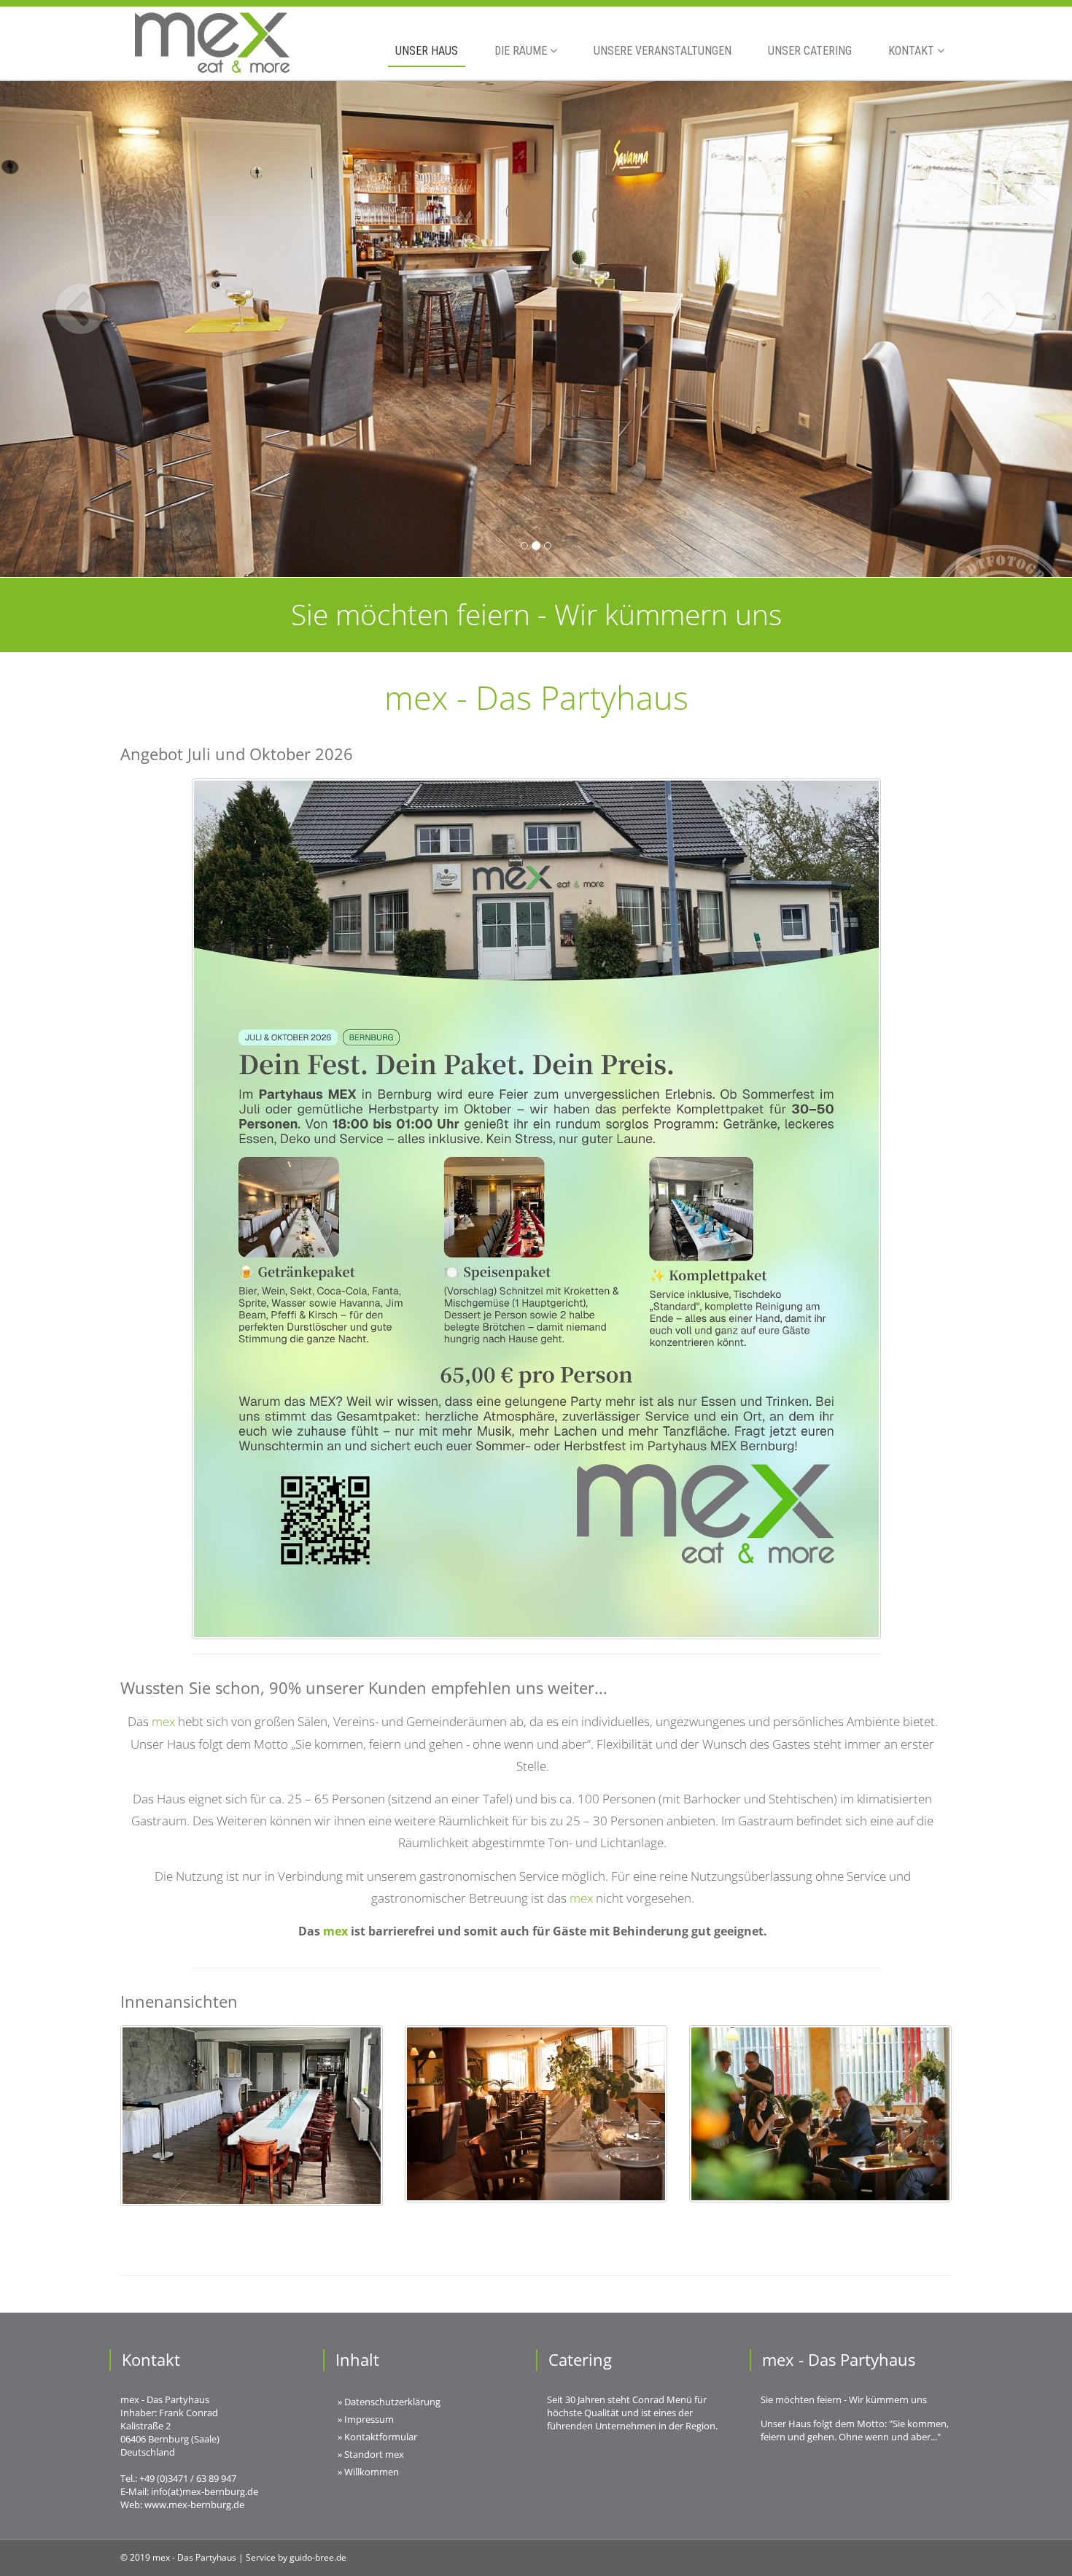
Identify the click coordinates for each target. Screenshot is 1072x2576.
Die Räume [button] (522, 51)
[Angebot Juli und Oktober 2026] (536, 1209)
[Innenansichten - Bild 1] (252, 2116)
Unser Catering (810, 51)
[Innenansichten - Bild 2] (536, 2114)
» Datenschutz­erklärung (389, 2402)
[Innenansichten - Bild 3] (820, 2114)
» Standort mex (371, 2454)
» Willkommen (368, 2472)
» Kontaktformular (377, 2437)
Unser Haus (427, 51)
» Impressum (366, 2419)
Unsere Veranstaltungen (663, 51)
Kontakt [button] (913, 51)
